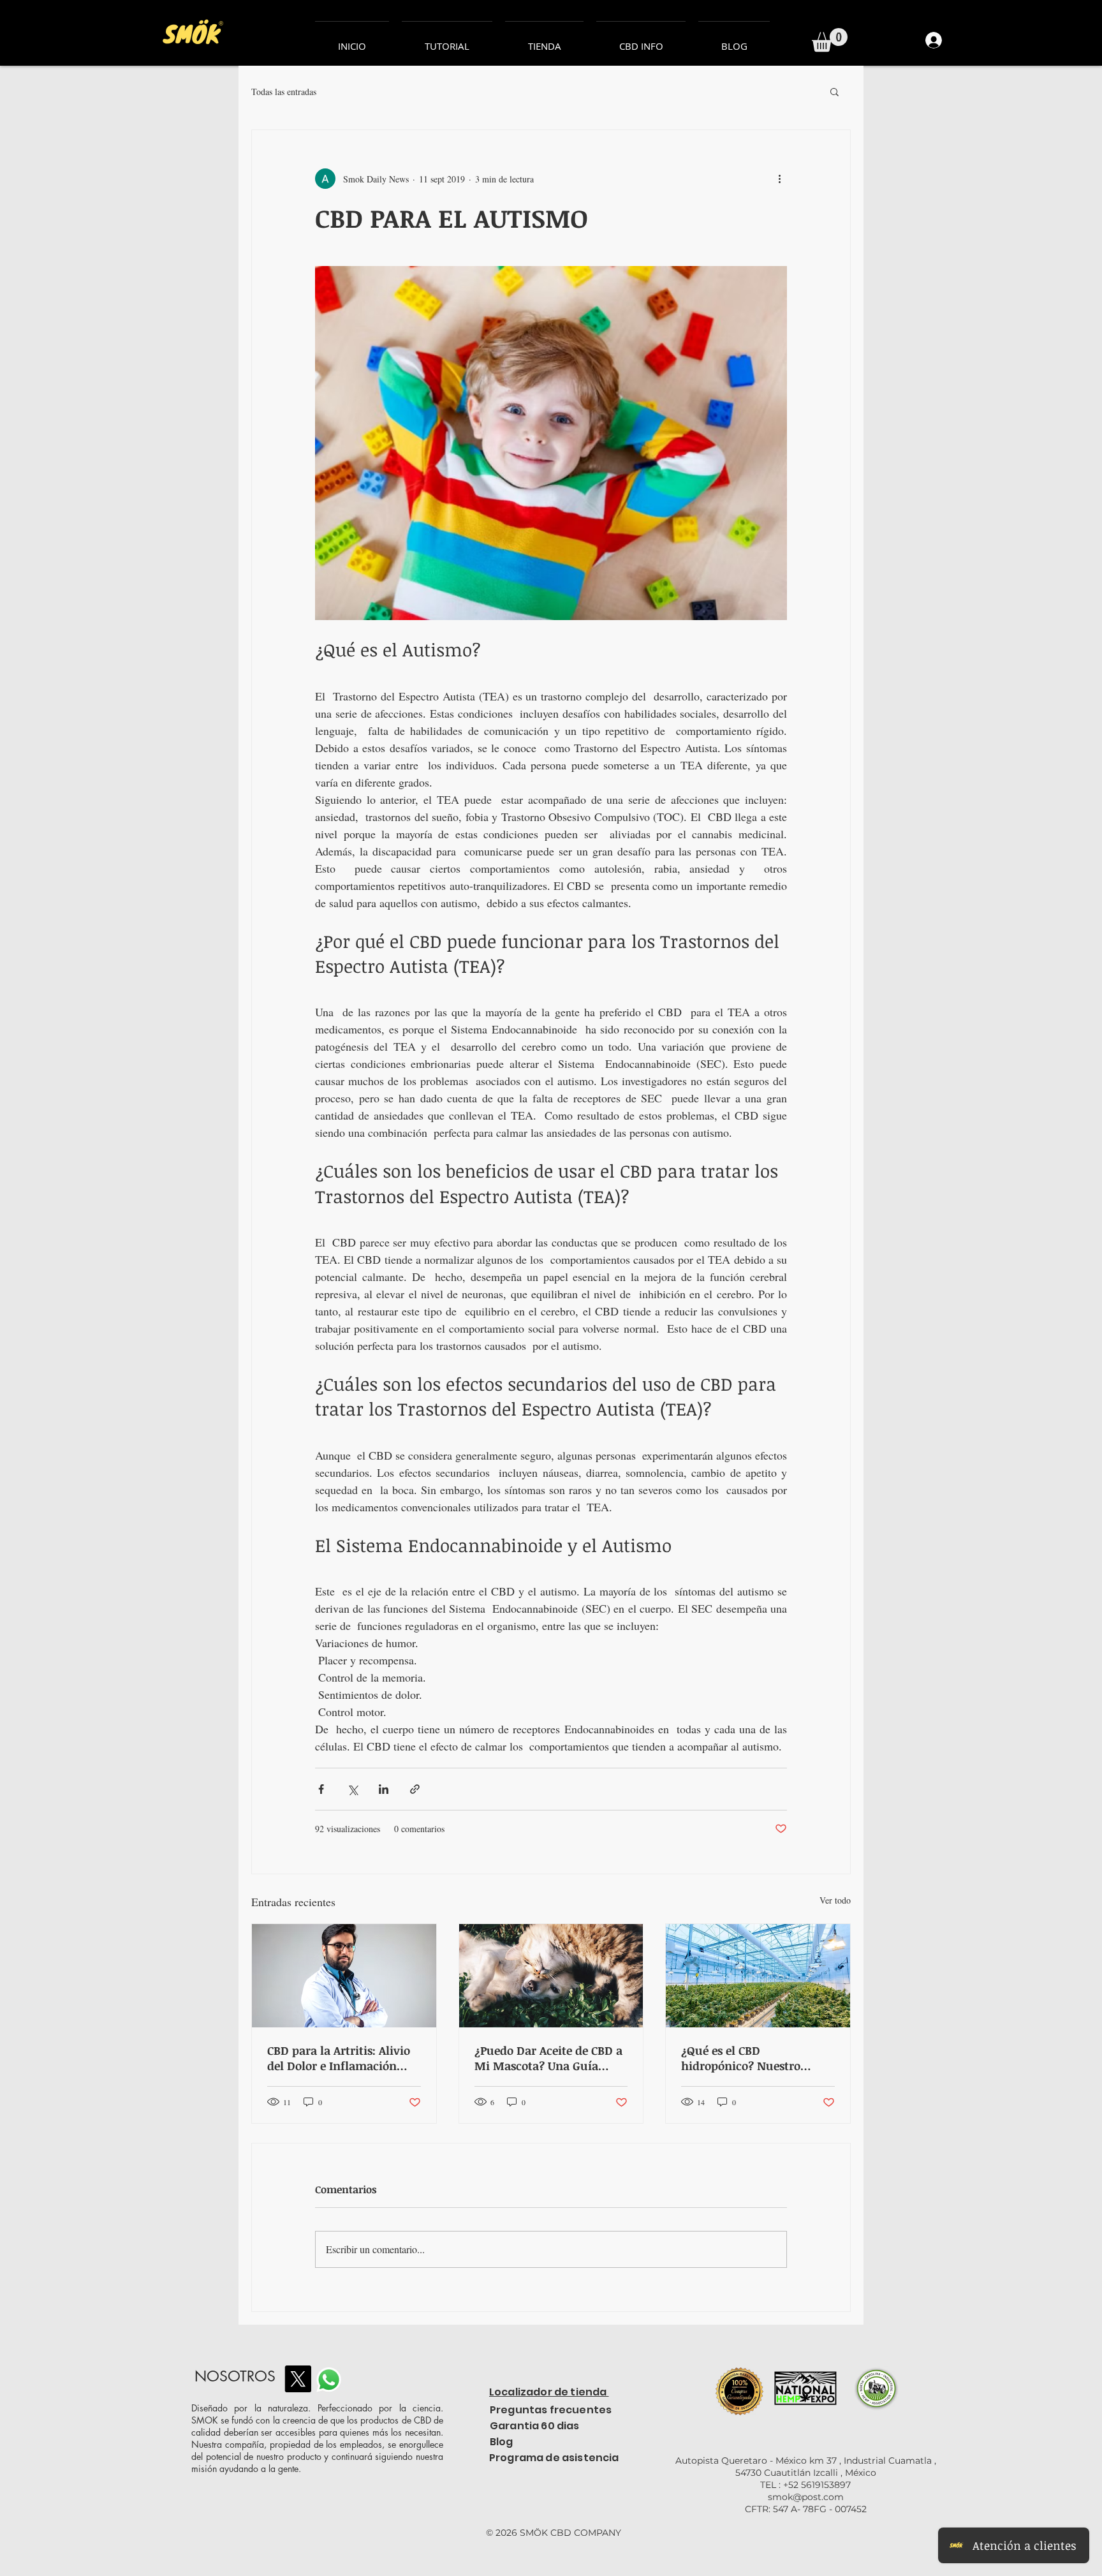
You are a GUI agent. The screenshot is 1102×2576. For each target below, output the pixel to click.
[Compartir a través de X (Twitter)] (352, 1789)
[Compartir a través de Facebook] (321, 1789)
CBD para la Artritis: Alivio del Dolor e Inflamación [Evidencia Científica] (339, 2058)
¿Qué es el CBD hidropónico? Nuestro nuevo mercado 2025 (741, 2058)
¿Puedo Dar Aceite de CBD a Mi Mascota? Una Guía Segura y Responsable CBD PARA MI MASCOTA (548, 2058)
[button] (830, 40)
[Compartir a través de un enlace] (415, 1789)
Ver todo (835, 1900)
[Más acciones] (779, 179)
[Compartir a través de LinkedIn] (384, 1789)
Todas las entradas (284, 92)
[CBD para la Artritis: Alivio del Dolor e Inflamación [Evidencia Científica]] (344, 1976)
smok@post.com (806, 2497)
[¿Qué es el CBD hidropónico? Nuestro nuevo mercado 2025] (758, 1976)
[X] (298, 2379)
